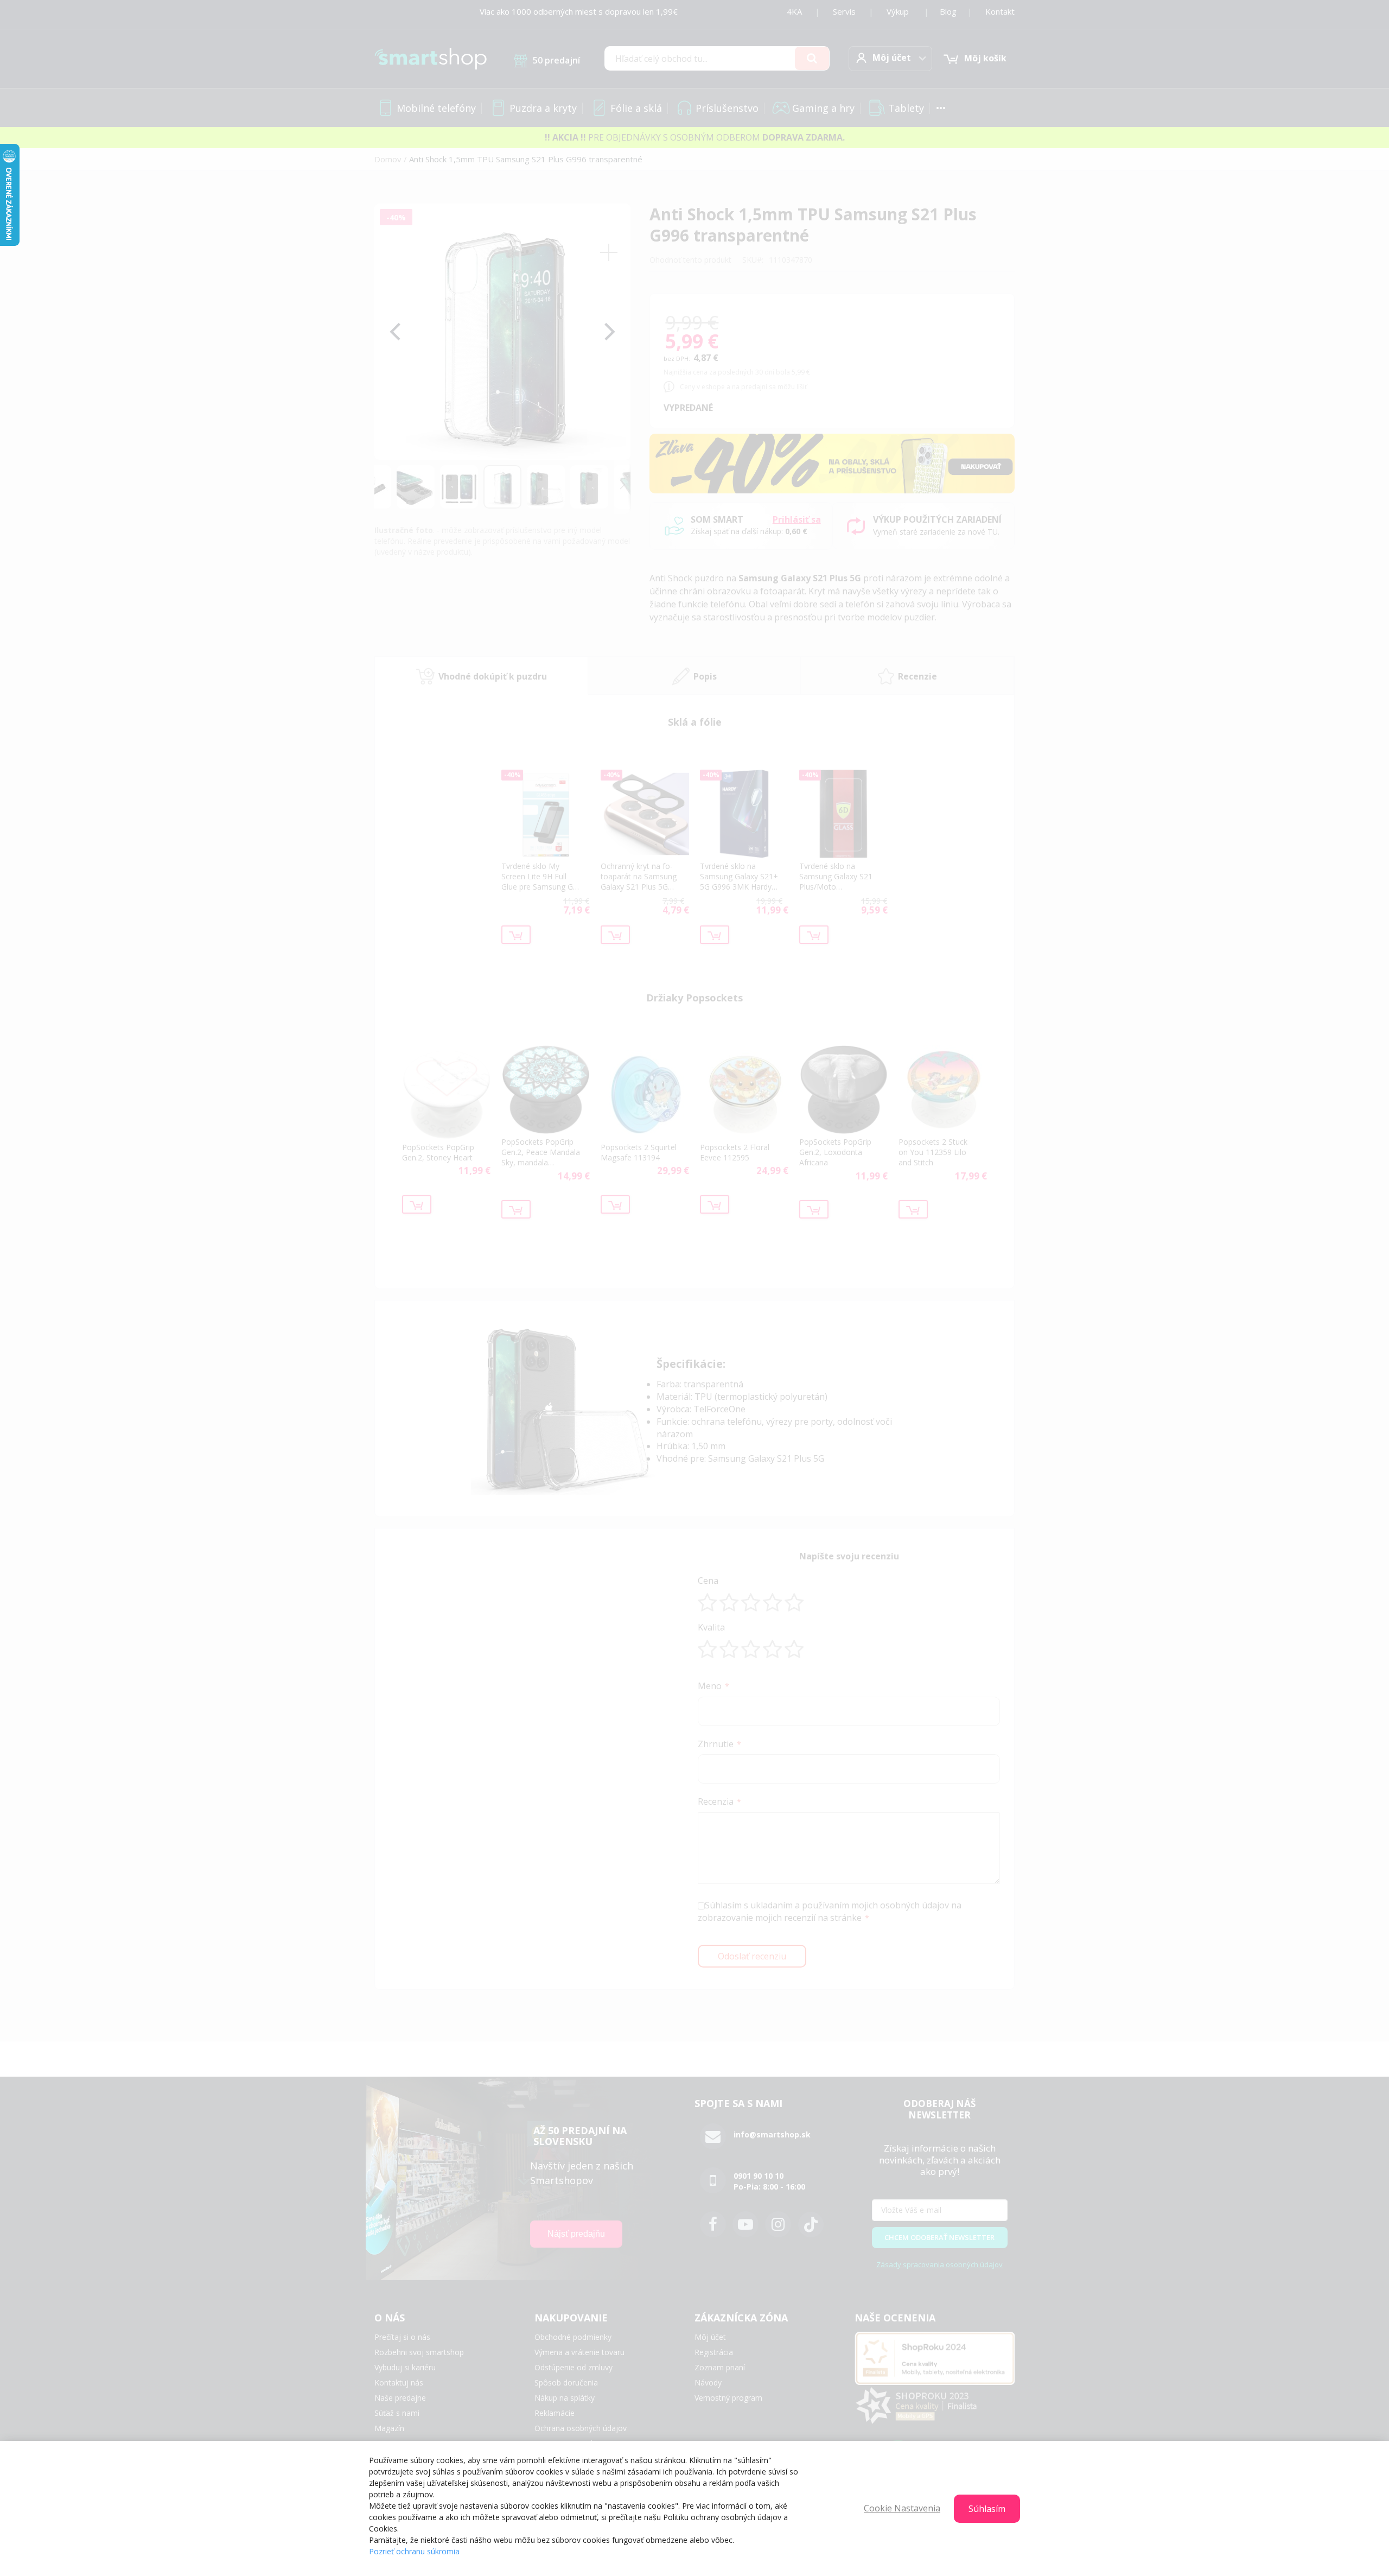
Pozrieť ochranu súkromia (414, 2551)
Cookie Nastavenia (902, 2508)
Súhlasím (987, 2509)
